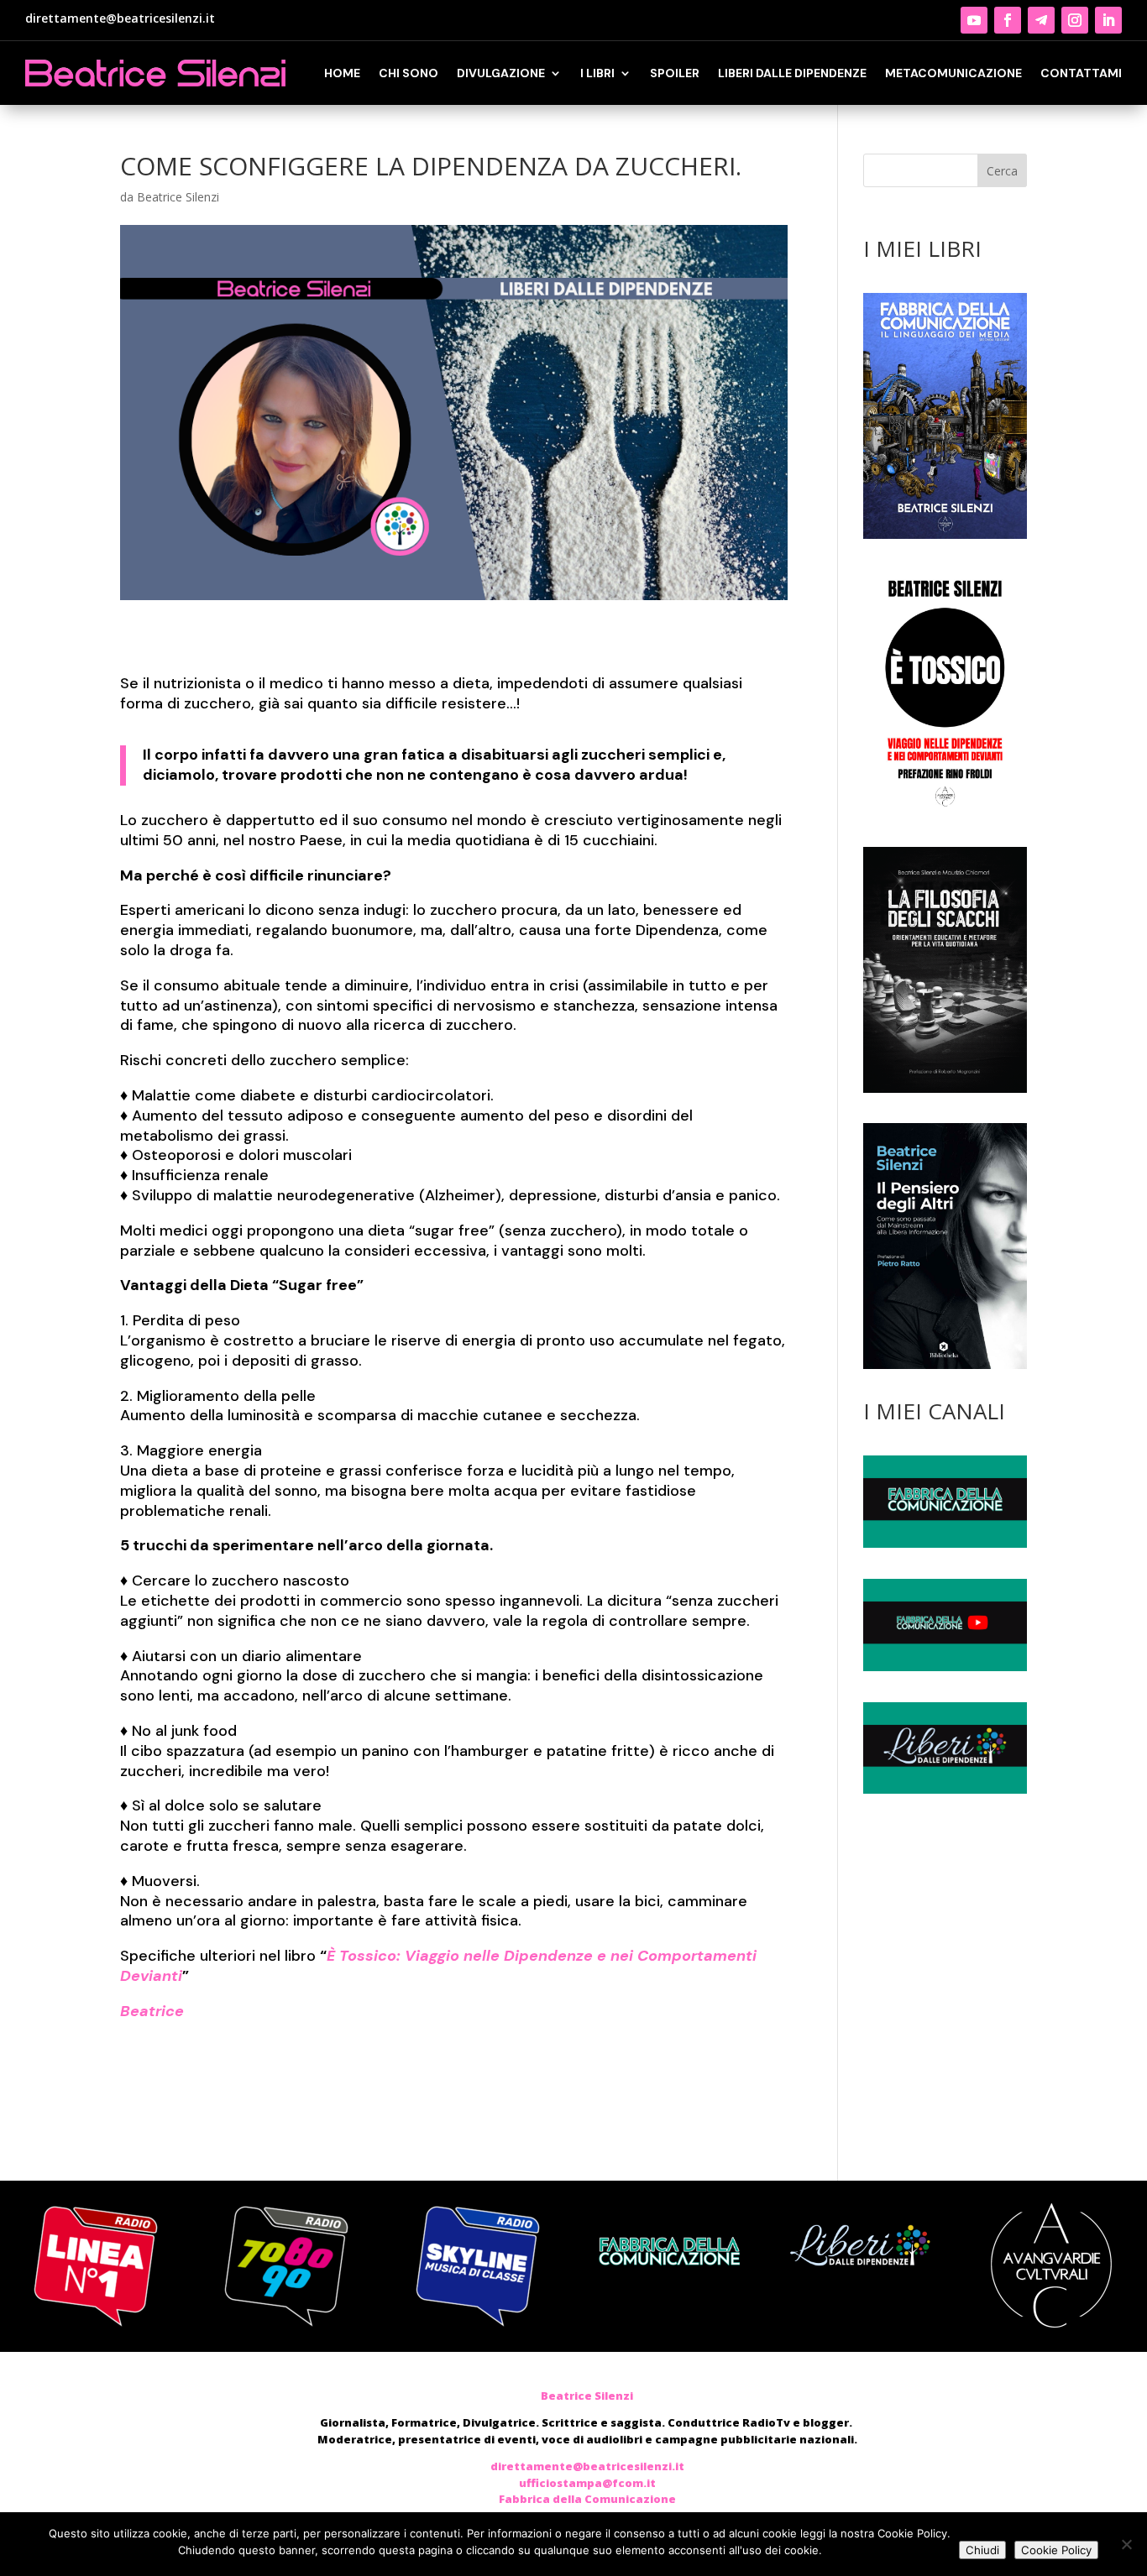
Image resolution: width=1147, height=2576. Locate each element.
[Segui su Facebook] (1008, 20)
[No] (1126, 2544)
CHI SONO (409, 73)
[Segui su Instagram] (1075, 20)
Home (342, 73)
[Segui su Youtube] (974, 20)
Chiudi (982, 2550)
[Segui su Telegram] (1041, 20)
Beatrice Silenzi (178, 197)
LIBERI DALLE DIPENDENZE (792, 73)
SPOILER (675, 73)
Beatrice (152, 2011)
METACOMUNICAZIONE (953, 73)
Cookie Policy (1056, 2550)
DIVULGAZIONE (501, 73)
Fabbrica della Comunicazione (587, 2499)
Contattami (1081, 73)
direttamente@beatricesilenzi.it (120, 18)
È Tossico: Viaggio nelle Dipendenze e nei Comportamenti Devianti (438, 1966)
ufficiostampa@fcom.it (587, 2483)
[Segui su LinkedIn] (1108, 20)
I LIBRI (597, 73)
